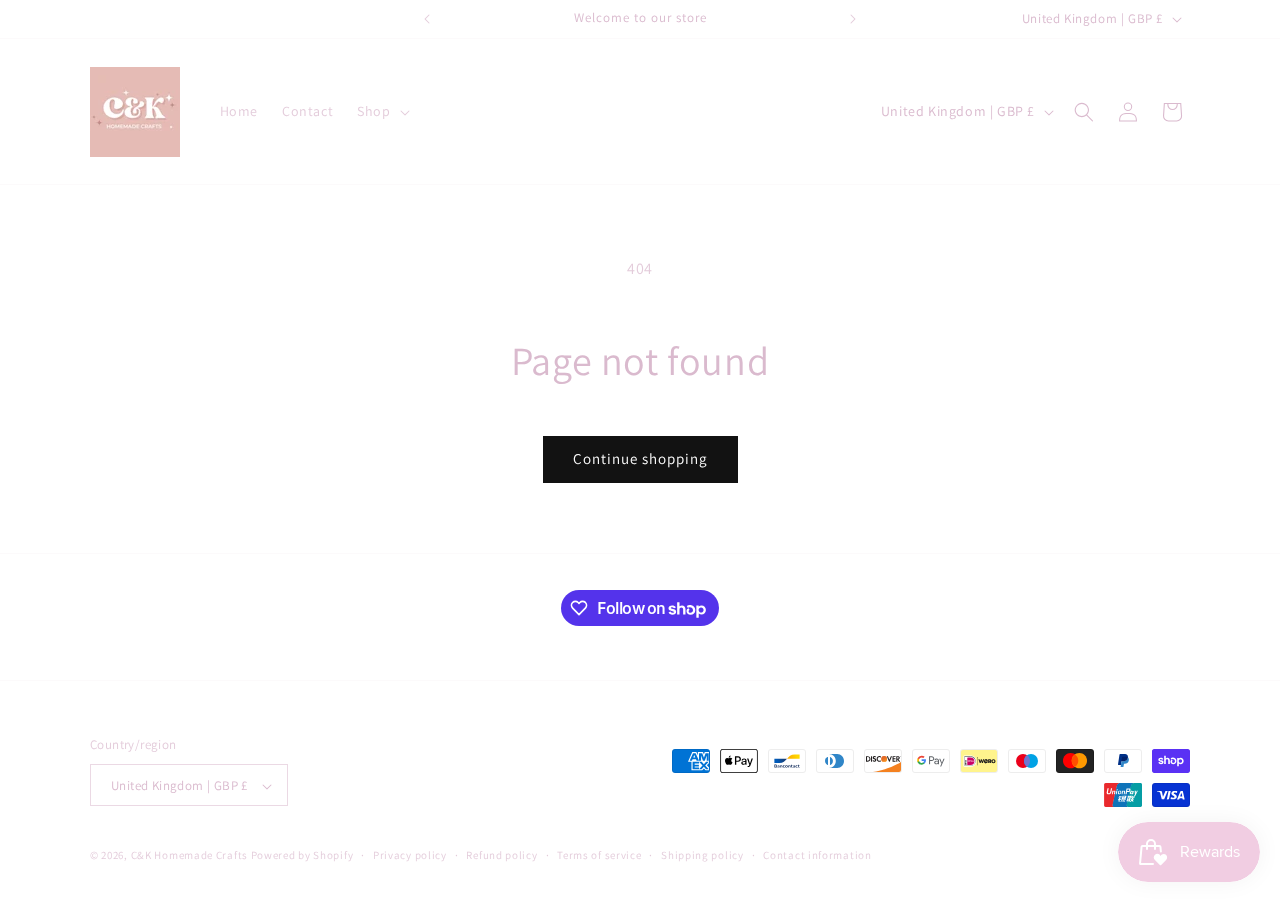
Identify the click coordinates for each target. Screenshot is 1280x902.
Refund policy (501, 855)
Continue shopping (640, 458)
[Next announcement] (853, 19)
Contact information (817, 855)
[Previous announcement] (427, 19)
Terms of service (599, 855)
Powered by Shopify (302, 856)
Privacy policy (410, 855)
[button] (381, 111)
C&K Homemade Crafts (189, 856)
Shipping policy (702, 855)
